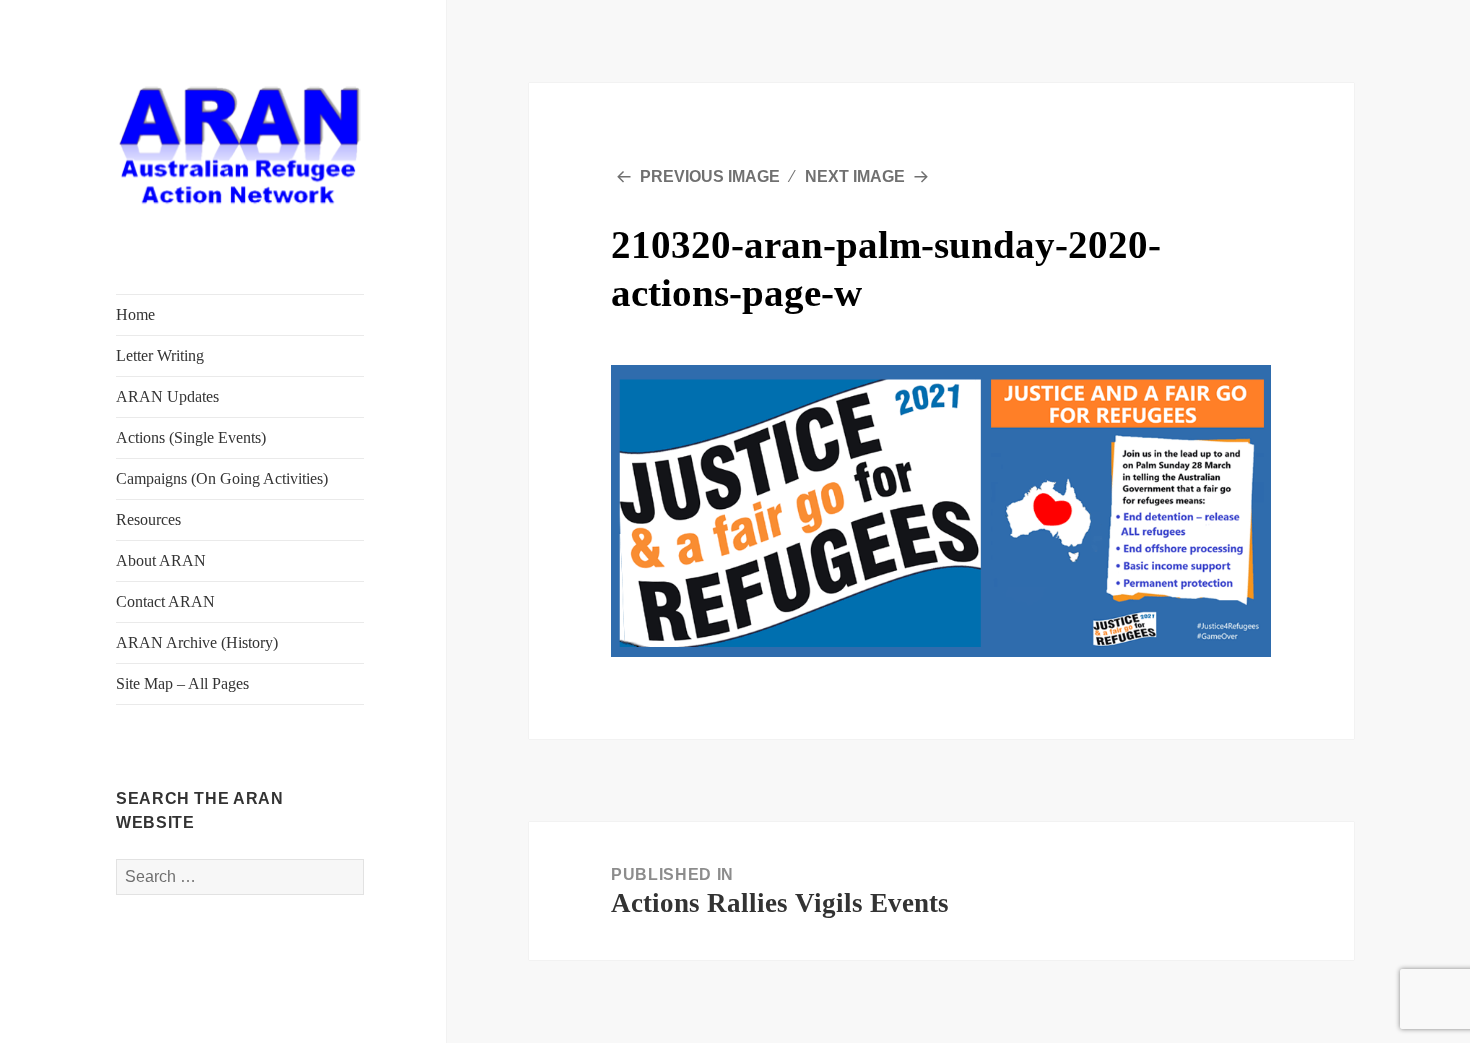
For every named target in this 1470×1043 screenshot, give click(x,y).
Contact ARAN (165, 601)
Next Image (855, 176)
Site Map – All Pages (182, 683)
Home (135, 314)
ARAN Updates (167, 396)
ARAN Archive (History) (197, 642)
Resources (148, 519)
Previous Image (710, 176)
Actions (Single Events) (191, 437)
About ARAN (161, 560)
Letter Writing (160, 355)
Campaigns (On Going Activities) (222, 478)
